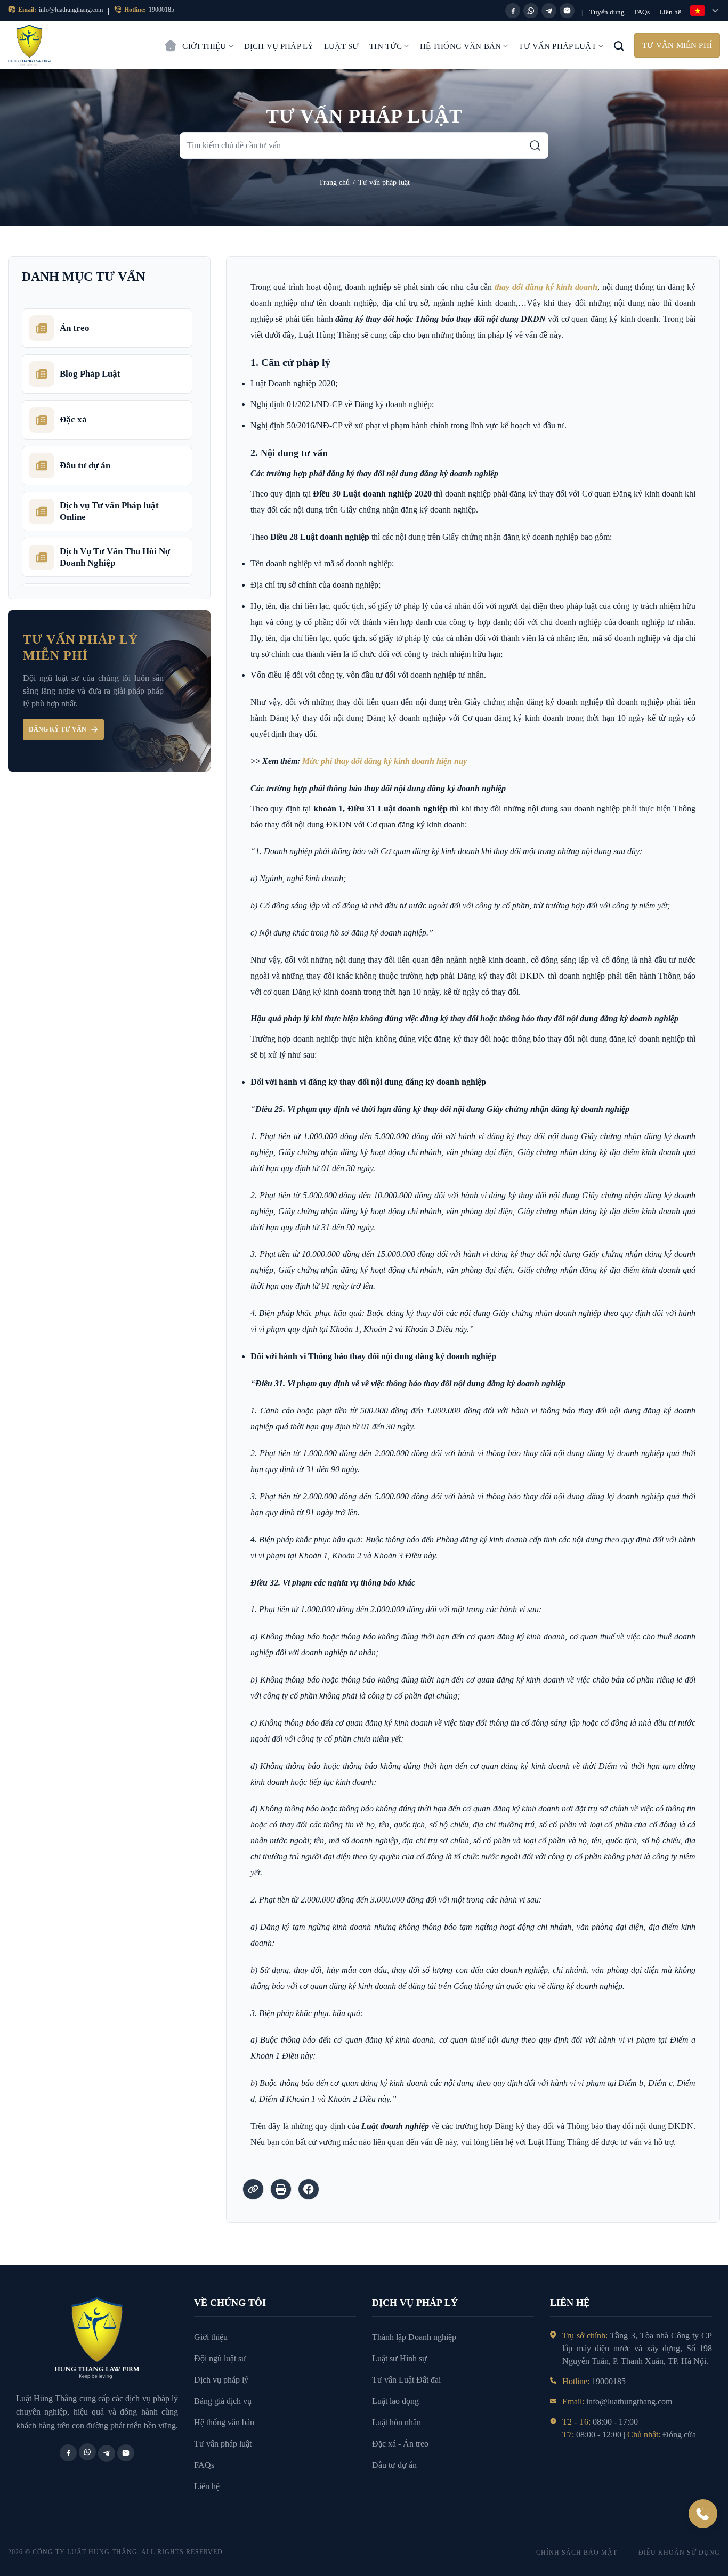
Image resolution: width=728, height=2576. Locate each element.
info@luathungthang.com (71, 10)
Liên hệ (670, 12)
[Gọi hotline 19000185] (703, 2514)
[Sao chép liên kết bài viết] (253, 2189)
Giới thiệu (204, 46)
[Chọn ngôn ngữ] (705, 11)
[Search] (619, 45)
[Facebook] (513, 11)
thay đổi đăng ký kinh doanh (546, 287)
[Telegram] (549, 11)
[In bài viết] (281, 2189)
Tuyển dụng (607, 12)
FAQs (642, 12)
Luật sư (341, 46)
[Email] (567, 11)
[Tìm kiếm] (535, 145)
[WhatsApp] (531, 11)
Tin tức (386, 46)
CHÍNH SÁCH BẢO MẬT (577, 2553)
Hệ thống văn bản (460, 46)
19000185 (161, 10)
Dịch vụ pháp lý (279, 46)
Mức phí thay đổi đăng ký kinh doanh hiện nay (385, 761)
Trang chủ (171, 40)
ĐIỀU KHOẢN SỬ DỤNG (679, 2553)
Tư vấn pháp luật (557, 46)
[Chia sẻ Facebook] (309, 2189)
